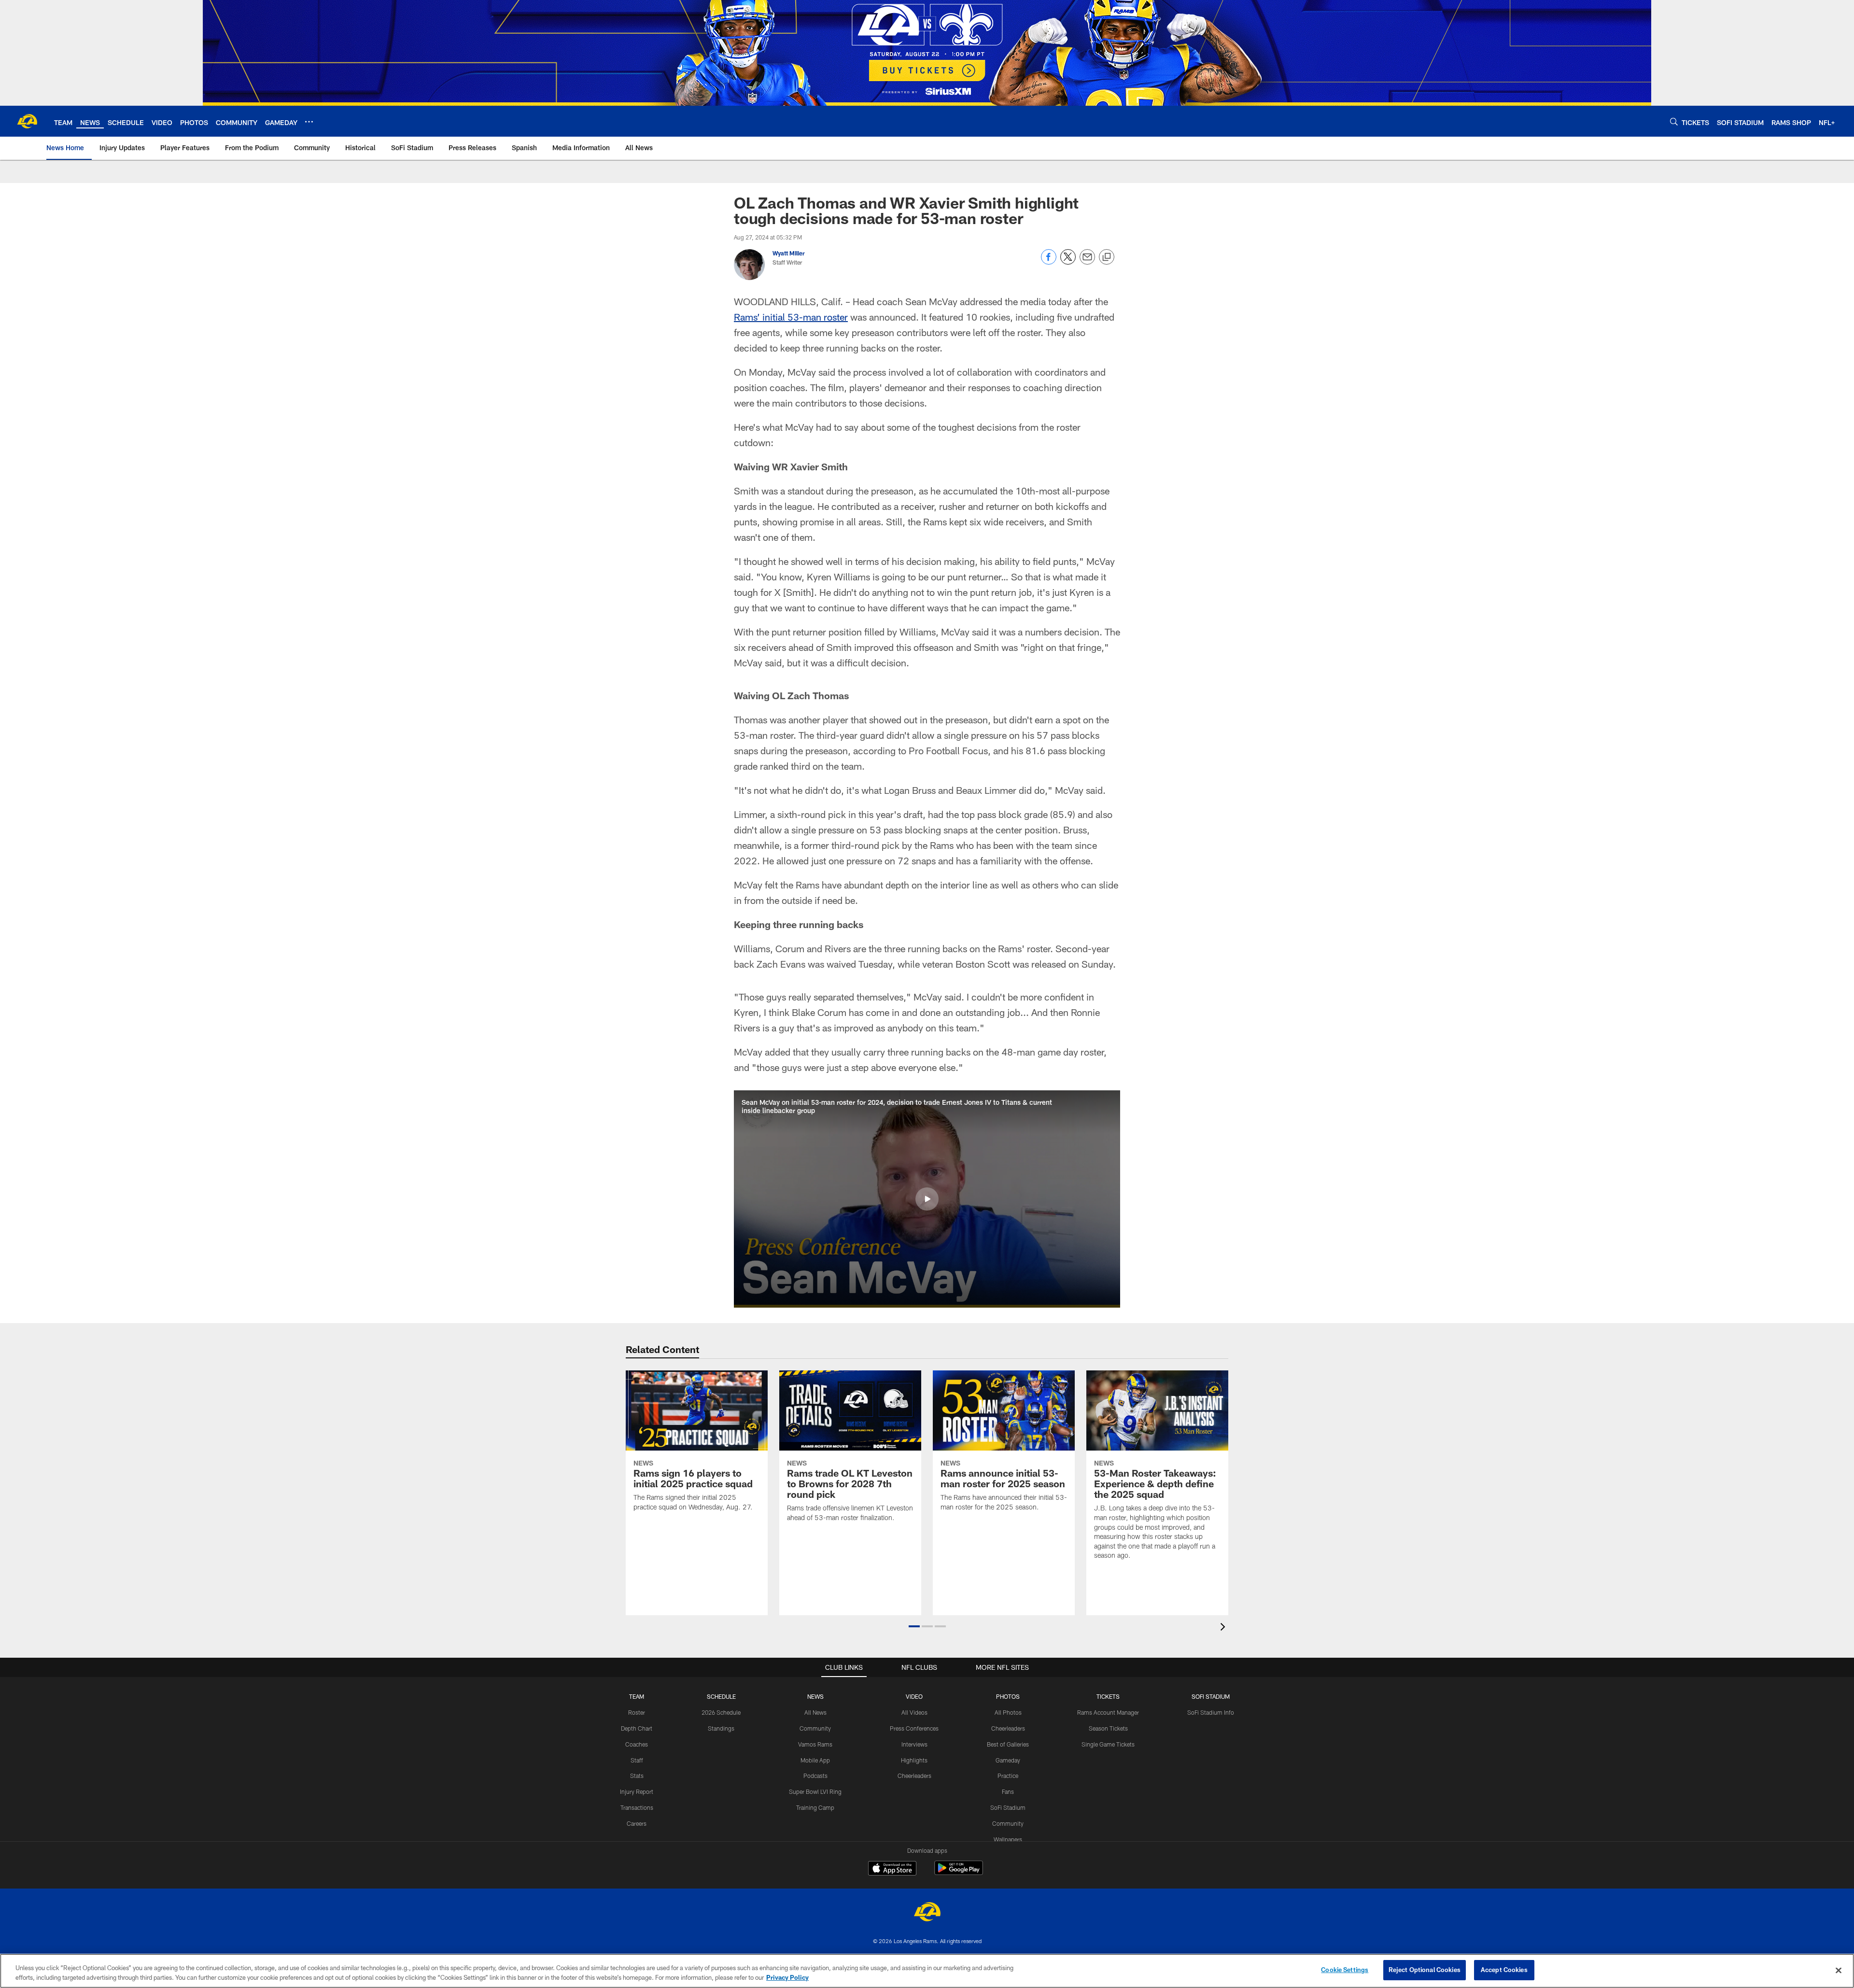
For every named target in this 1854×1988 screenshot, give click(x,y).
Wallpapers (1008, 1839)
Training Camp (815, 1807)
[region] (927, 1971)
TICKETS (1108, 1696)
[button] (927, 1199)
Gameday (1008, 1760)
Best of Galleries (1008, 1744)
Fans (1008, 1791)
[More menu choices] (309, 122)
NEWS (815, 1696)
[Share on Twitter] (1068, 262)
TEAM (637, 1696)
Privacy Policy (787, 1977)
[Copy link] (1107, 257)
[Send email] (1087, 262)
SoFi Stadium (1008, 1807)
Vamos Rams (815, 1744)
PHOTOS (1008, 1696)
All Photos (1008, 1712)
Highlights (914, 1760)
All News (815, 1712)
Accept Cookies (1504, 1970)
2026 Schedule (721, 1712)
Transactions (637, 1807)
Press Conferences (914, 1728)
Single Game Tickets (1108, 1744)
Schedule (721, 1696)
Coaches (637, 1744)
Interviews (914, 1744)
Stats (637, 1776)
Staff (637, 1760)
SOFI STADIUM (1211, 1696)
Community (815, 1728)
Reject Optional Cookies (1425, 1970)
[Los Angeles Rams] (927, 1913)
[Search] (1674, 121)
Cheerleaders (914, 1776)
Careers (637, 1823)
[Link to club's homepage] (27, 121)
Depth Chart (637, 1728)
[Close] (1839, 1970)
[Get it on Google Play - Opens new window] (959, 1873)
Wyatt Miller (789, 253)
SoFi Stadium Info (1211, 1712)
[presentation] (1224, 1628)
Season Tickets (1108, 1728)
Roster (637, 1712)
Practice (1008, 1776)
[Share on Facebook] (1049, 262)
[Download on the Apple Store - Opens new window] (892, 1869)
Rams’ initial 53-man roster (791, 317)
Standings (721, 1728)
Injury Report (637, 1791)
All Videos (914, 1712)
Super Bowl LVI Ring (815, 1791)
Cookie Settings (1345, 1970)
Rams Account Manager (1108, 1712)
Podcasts (815, 1776)
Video (914, 1696)
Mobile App (815, 1760)
